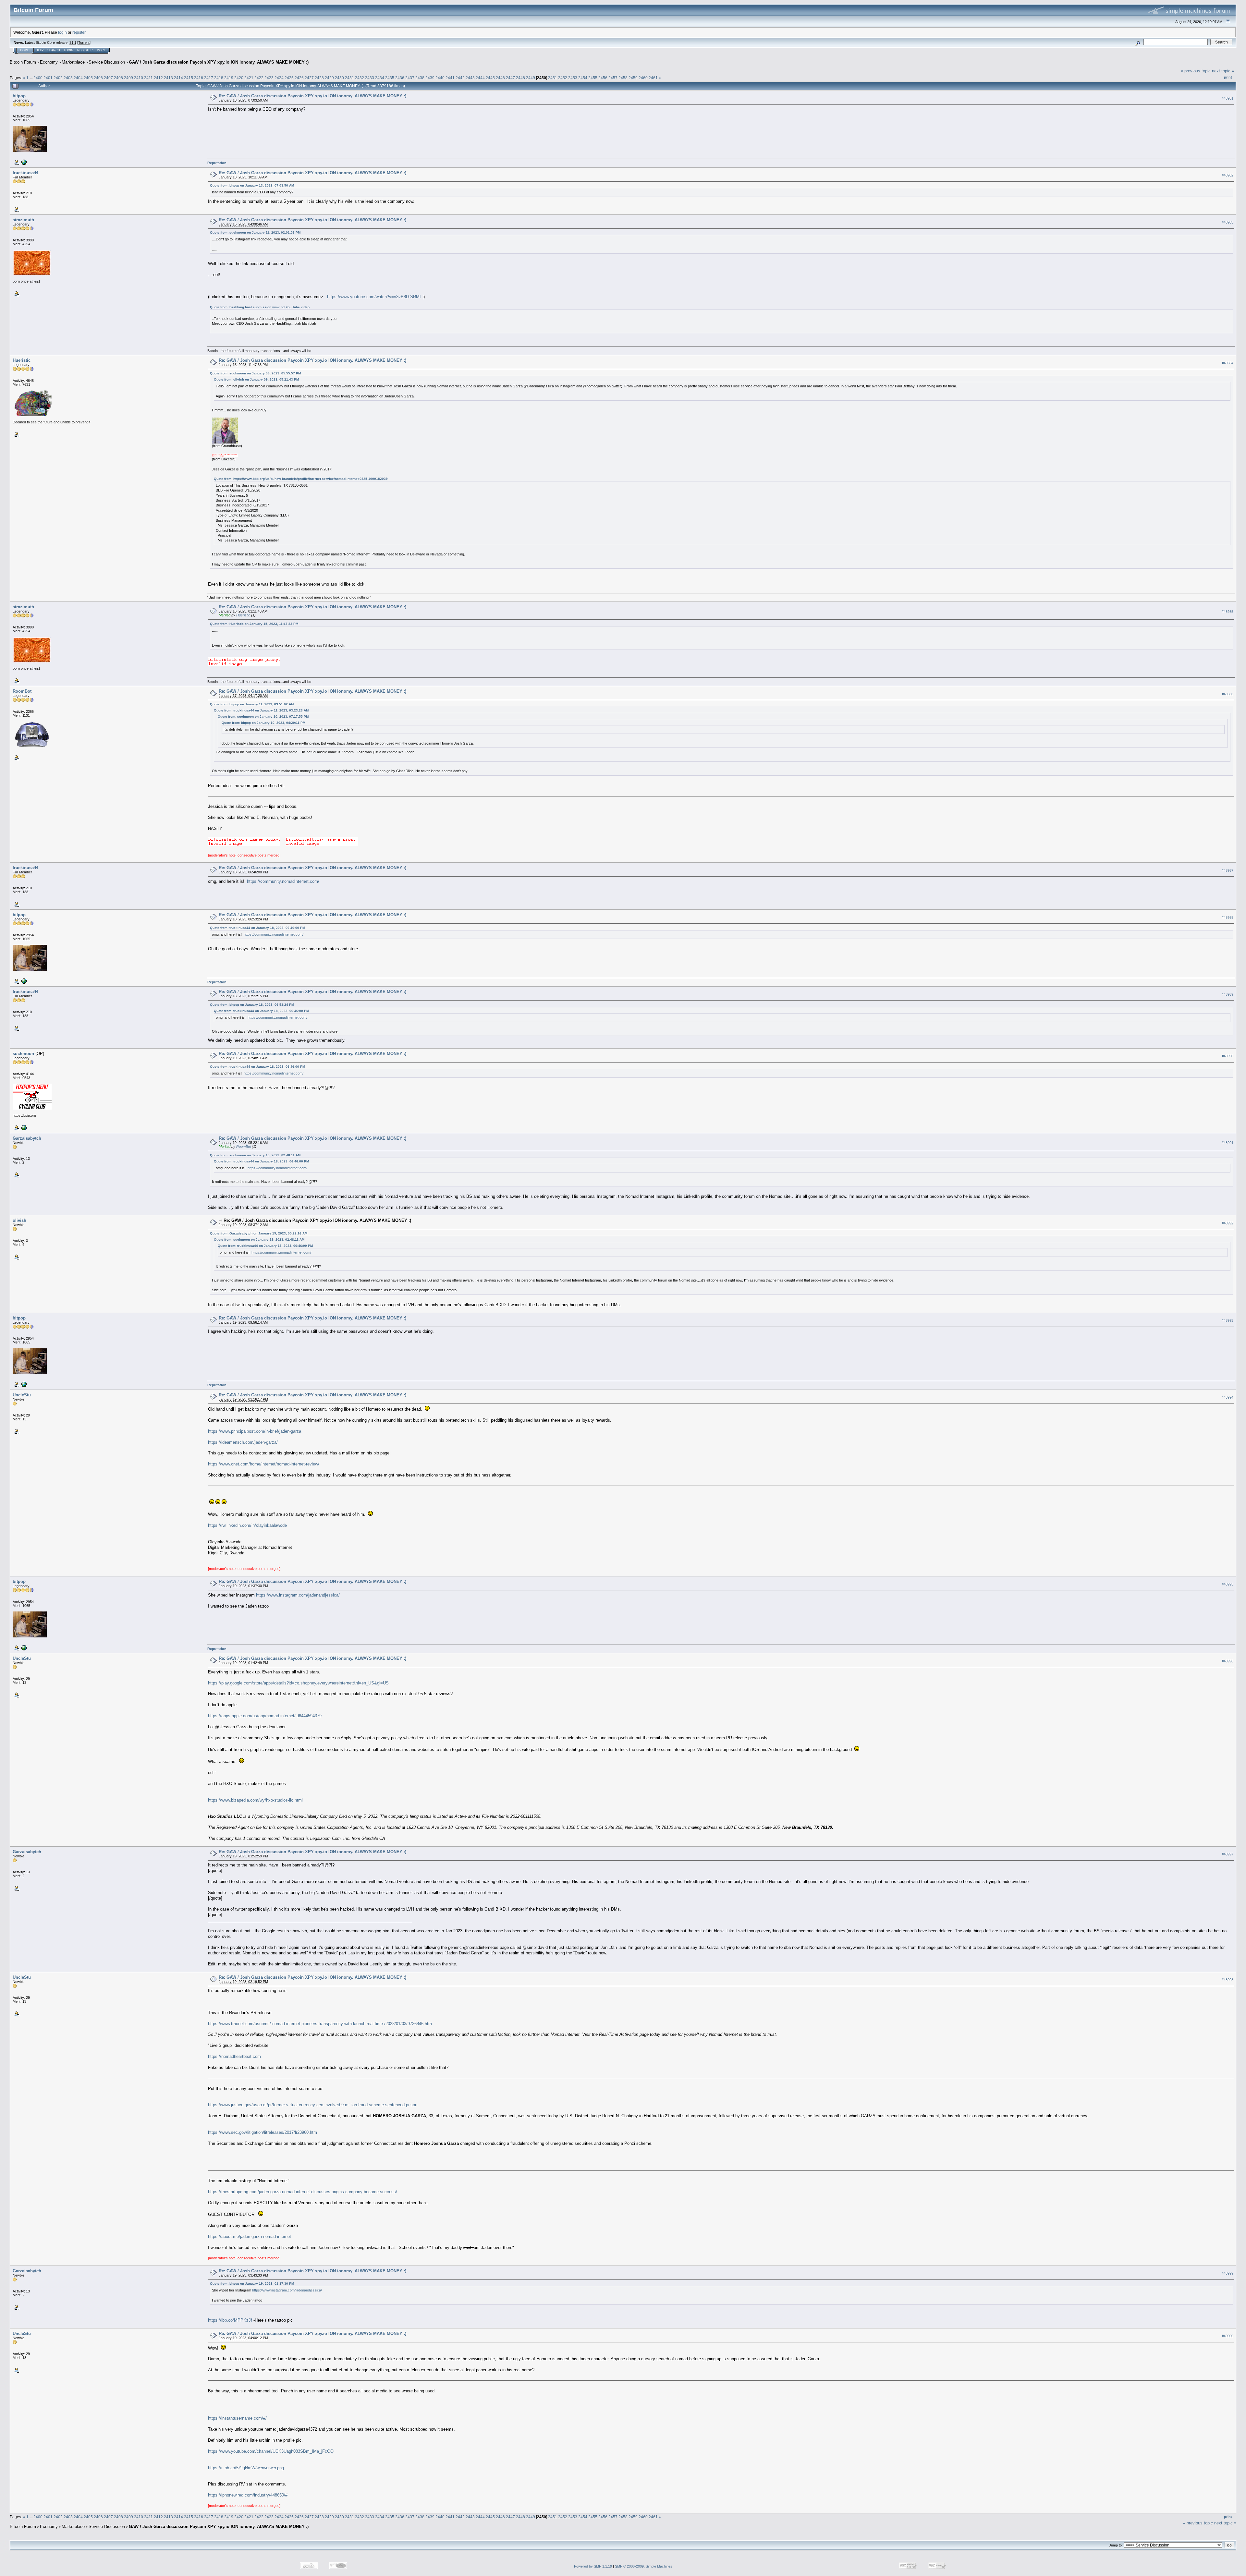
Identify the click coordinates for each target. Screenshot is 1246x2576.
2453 (573, 78)
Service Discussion (107, 62)
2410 (139, 78)
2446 (500, 78)
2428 (319, 78)
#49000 (1228, 2336)
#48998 (1228, 1980)
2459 (633, 78)
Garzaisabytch (27, 1138)
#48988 (1228, 917)
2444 (480, 78)
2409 (128, 78)
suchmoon (23, 1054)
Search (54, 50)
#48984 (1228, 363)
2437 (410, 78)
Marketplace (73, 62)
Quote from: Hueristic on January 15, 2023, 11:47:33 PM (254, 624)
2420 (239, 78)
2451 (553, 78)
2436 (400, 78)
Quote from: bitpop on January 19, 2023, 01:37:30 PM (252, 2284)
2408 (118, 78)
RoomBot (22, 691)
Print (1228, 77)
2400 (38, 78)
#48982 (1228, 175)
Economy (49, 62)
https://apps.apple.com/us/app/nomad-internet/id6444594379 (265, 1716)
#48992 (1228, 1223)
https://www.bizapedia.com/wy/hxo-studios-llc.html (255, 1800)
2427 (309, 78)
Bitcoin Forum (23, 62)
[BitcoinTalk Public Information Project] (23, 1127)
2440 (440, 78)
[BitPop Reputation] (23, 162)
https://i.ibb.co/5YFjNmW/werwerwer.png (246, 2468)
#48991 (1228, 1143)
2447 (510, 78)
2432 (360, 78)
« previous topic (1196, 71)
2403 (68, 78)
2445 (490, 78)
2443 (470, 78)
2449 (531, 78)
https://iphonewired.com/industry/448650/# (248, 2495)
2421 (249, 78)
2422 (259, 78)
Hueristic (22, 360)
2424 (279, 78)
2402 (58, 78)
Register (85, 50)
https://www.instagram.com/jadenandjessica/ (298, 1595)
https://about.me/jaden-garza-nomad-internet (250, 2236)
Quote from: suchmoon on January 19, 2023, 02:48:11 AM (255, 1155)
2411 (148, 78)
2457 (613, 78)
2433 (370, 78)
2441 (450, 78)
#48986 (1228, 694)
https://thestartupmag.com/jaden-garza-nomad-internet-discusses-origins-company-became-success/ (303, 2192)
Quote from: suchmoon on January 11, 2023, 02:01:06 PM (255, 232)
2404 (78, 78)
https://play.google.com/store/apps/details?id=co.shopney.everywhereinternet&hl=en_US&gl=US (298, 1683)
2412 (158, 78)
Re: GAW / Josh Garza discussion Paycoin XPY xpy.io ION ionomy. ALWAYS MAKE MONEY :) (312, 96)
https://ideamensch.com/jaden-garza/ (243, 1442)
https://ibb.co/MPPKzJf (230, 2320)
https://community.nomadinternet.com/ (283, 881)
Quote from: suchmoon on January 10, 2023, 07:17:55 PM (263, 717)
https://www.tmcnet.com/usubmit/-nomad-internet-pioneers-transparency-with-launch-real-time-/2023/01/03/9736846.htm (320, 2024)
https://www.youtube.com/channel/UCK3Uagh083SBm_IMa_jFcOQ (271, 2451)
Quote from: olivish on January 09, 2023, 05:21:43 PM (256, 379)
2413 (168, 78)
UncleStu (22, 1395)
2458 (623, 78)
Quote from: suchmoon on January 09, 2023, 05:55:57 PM (255, 373)
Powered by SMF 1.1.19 (593, 2566)
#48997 (1228, 1854)
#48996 (1228, 1661)
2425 (289, 78)
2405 (88, 78)
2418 (219, 78)
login (62, 32)
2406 (98, 78)
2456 (603, 78)
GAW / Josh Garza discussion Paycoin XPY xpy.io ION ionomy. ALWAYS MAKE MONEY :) (219, 62)
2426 (299, 78)
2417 (209, 78)
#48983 (1228, 222)
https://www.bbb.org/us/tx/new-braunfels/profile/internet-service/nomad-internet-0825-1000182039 (311, 479)
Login (69, 50)
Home (25, 50)
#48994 (1228, 1397)
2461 (653, 78)
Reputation (217, 163)
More (101, 50)
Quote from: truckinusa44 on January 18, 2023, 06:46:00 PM (257, 928)
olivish (19, 1220)
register (79, 32)
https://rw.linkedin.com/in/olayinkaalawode (247, 1525)
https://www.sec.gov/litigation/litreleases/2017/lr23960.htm (263, 2132)
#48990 (1228, 1056)
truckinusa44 (25, 173)
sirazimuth (23, 220)
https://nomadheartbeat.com (234, 2056)
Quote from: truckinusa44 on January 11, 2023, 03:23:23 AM (261, 710)
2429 (329, 78)
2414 (178, 78)
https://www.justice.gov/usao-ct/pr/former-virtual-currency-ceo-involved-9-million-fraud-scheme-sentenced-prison (313, 2105)
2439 (430, 78)
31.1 (73, 43)
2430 (339, 78)
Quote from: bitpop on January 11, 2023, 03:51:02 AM (252, 704)
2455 (593, 78)
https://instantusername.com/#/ (237, 2418)
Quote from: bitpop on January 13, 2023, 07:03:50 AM (252, 185)
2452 (563, 78)
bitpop (19, 96)
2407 (108, 78)
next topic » (1223, 71)
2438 (420, 78)
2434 (380, 78)
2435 (390, 78)
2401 (48, 78)
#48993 (1228, 1320)
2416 (199, 78)
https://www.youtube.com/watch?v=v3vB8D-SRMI (374, 297)
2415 (189, 78)
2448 (520, 78)
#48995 (1228, 1584)
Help (40, 50)
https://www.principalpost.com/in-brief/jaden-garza (255, 1431)
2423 (269, 78)
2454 (583, 78)
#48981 (1228, 98)
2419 (229, 78)
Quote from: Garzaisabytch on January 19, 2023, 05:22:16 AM (259, 1233)
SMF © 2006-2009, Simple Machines (644, 2566)
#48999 (1228, 2273)
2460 (643, 78)
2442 (460, 78)
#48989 (1228, 994)
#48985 (1228, 612)
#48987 (1228, 870)
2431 (349, 78)
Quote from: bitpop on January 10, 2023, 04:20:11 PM (263, 723)
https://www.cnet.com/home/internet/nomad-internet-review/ (264, 1464)
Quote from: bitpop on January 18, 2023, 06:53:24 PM (252, 1005)
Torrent (84, 43)
